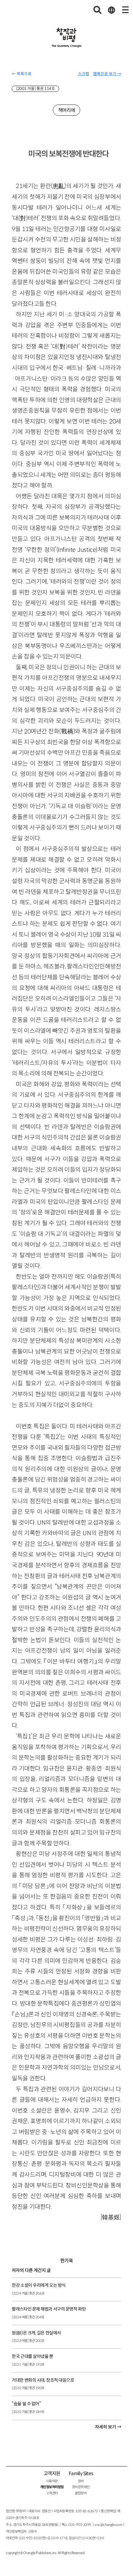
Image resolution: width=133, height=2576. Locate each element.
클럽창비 (81, 2493)
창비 (81, 2481)
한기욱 (66, 2261)
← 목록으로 (22, 74)
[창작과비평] (67, 38)
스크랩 (84, 74)
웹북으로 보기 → (107, 74)
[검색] (98, 10)
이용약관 (52, 2481)
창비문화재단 (81, 2487)
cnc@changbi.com (108, 2525)
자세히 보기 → (108, 2427)
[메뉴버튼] (125, 10)
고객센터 (52, 2493)
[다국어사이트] (111, 10)
